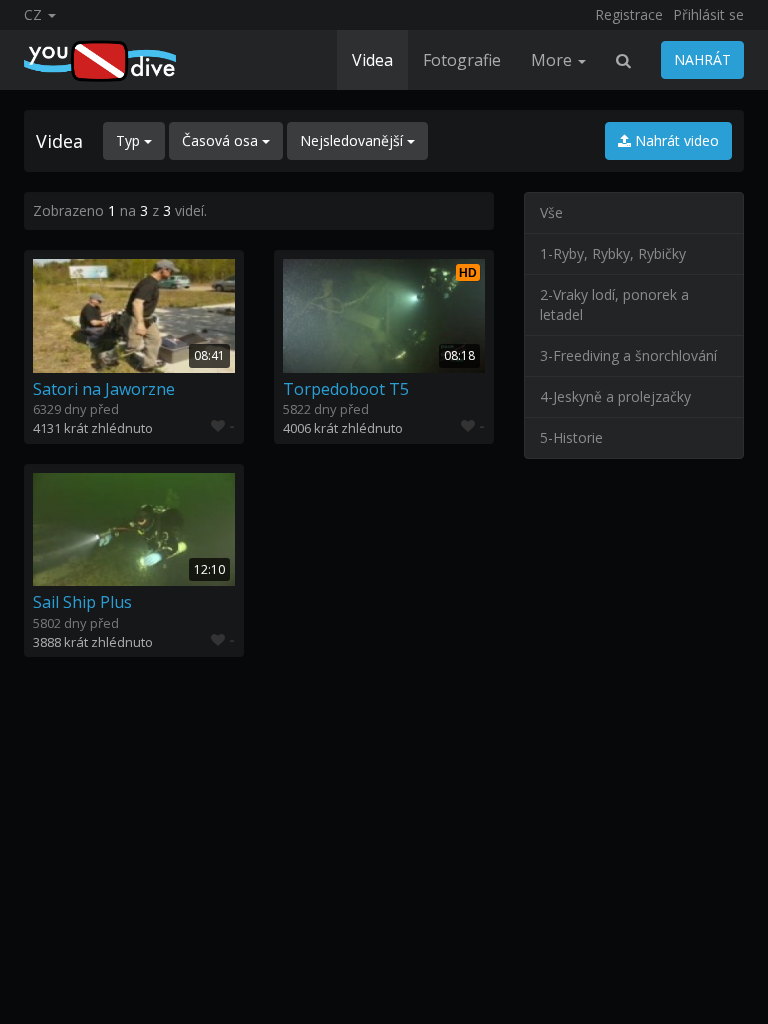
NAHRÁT (702, 59)
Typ (130, 140)
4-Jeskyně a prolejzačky (615, 396)
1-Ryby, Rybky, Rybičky (613, 253)
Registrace (629, 14)
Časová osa (222, 140)
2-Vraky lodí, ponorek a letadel (614, 304)
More (553, 60)
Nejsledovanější (353, 140)
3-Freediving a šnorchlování (628, 355)
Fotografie (462, 60)
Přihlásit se (708, 14)
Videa (372, 60)
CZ (35, 14)
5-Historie (571, 437)
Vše (551, 212)
